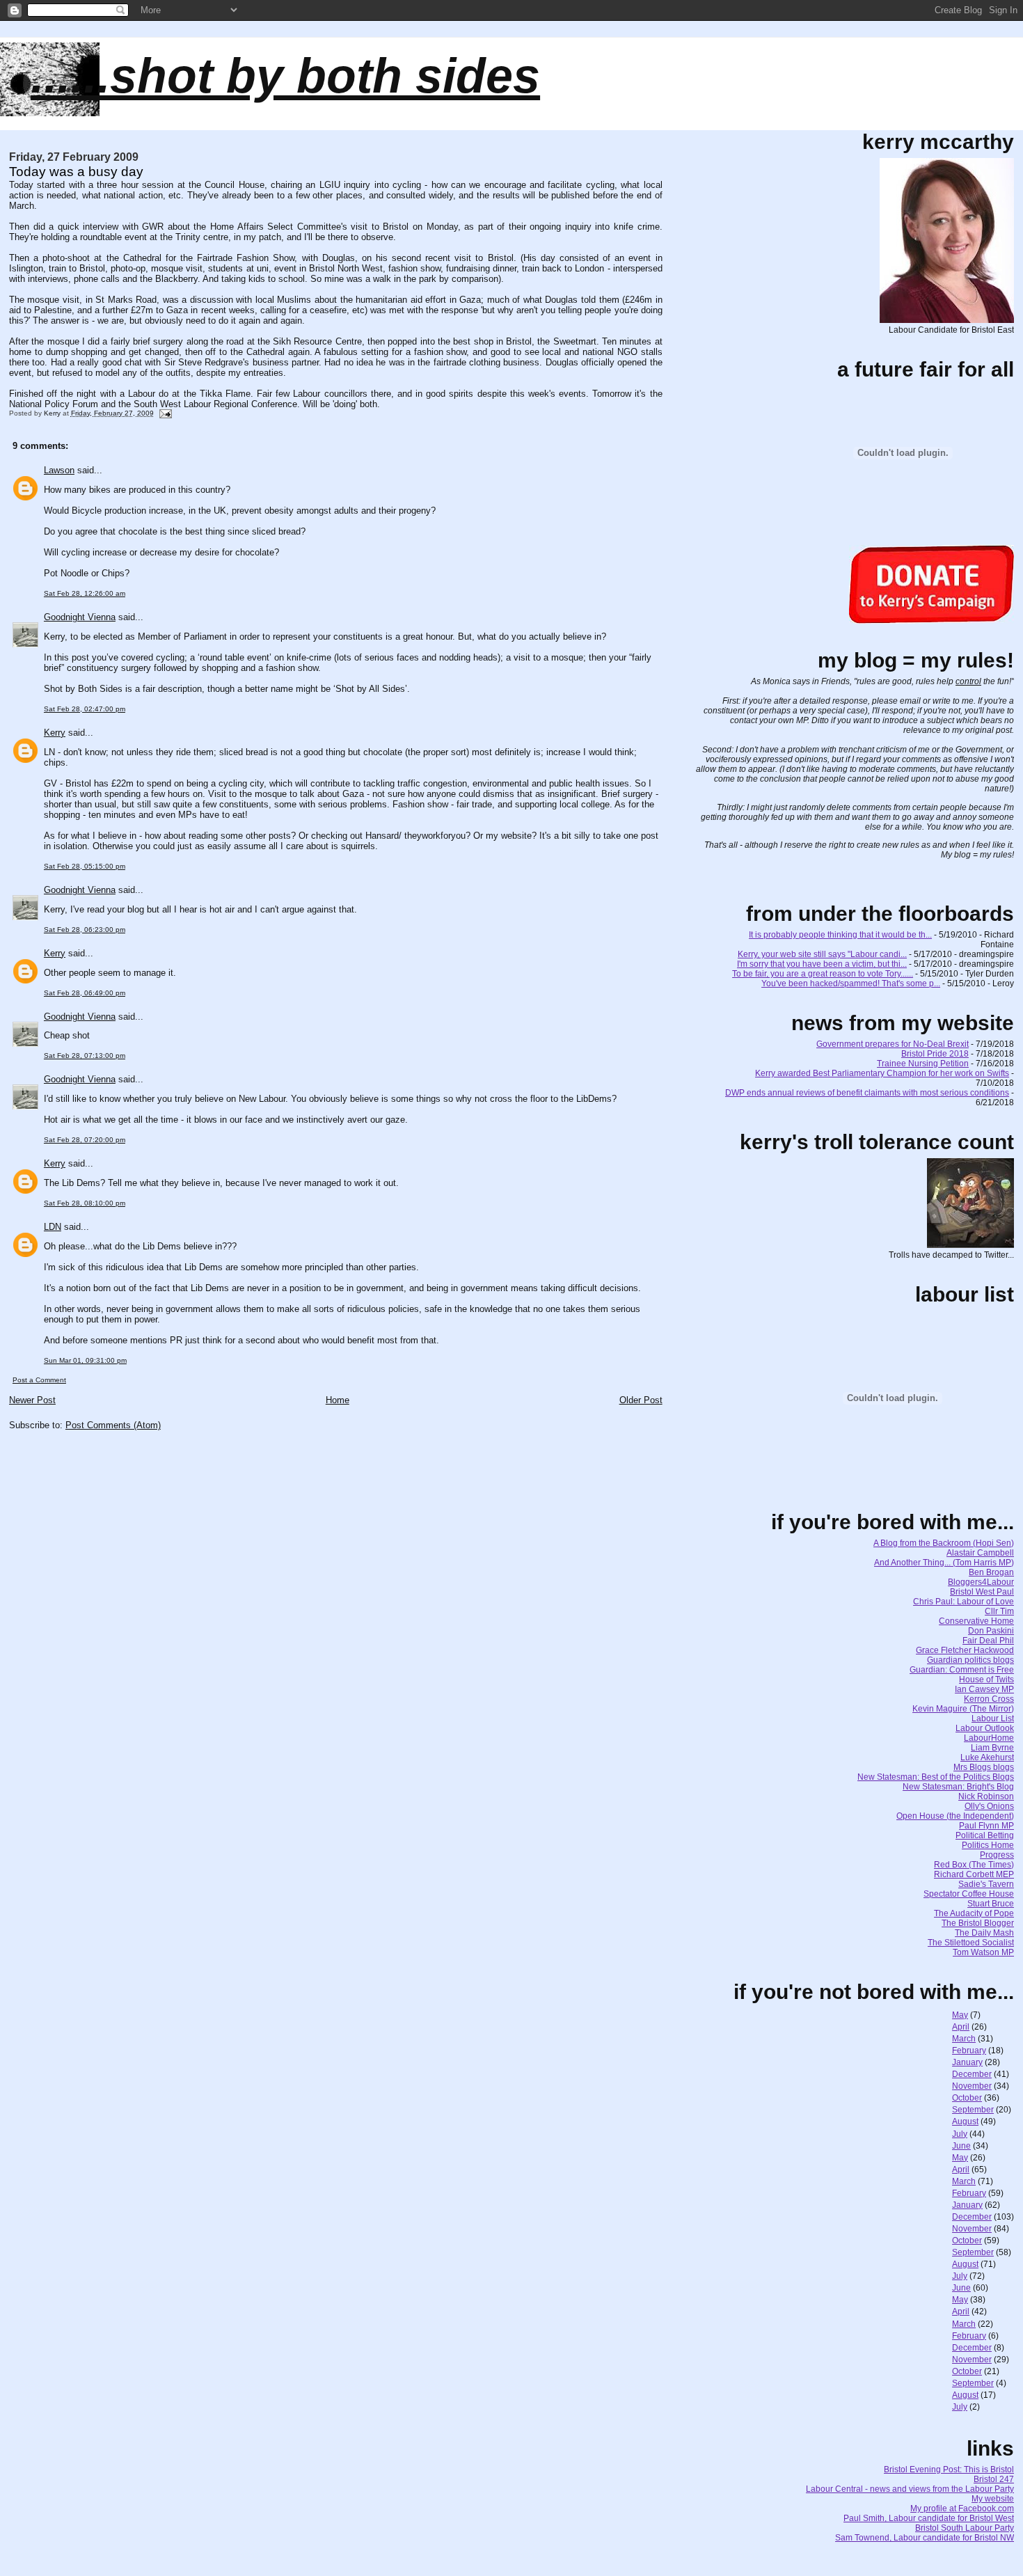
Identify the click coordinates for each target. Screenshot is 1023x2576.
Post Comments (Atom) (113, 1425)
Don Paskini (991, 1631)
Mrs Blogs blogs (984, 1767)
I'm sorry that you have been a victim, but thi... (822, 964)
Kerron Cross (989, 1699)
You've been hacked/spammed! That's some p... (851, 983)
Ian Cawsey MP (984, 1689)
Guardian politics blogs (970, 1660)
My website (993, 2499)
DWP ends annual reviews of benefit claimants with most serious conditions (867, 1093)
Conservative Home (976, 1621)
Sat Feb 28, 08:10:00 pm (85, 1203)
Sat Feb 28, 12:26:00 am (85, 593)
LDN (53, 1227)
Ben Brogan (991, 1572)
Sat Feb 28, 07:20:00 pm (85, 1140)
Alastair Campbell (980, 1553)
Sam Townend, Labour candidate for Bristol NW (925, 2538)
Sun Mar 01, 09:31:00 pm (85, 1360)
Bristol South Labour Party (965, 2528)
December (972, 2074)
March (964, 2039)
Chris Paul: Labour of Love (963, 1602)
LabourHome (989, 1738)
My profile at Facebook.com (962, 2508)
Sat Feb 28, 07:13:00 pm (85, 1056)
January (967, 2062)
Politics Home (988, 1845)
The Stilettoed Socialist (971, 1943)
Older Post (641, 1400)
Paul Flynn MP (986, 1826)
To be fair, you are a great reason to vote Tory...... (823, 974)
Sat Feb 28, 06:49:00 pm (85, 993)
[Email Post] (165, 413)
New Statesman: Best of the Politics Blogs (936, 1777)
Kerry (55, 733)
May (960, 2015)
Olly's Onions (989, 1806)
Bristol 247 (994, 2479)
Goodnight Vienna (80, 617)
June (961, 2146)
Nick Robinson (986, 1796)
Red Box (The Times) (974, 1865)
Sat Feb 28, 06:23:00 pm (85, 930)
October (967, 2098)
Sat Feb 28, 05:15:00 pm (85, 866)
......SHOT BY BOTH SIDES (285, 76)
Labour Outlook (985, 1728)
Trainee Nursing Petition (923, 1064)
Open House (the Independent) (955, 1816)
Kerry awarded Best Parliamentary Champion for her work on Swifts (882, 1073)
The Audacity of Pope (974, 1913)
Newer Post (32, 1400)
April (961, 2027)
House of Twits (986, 1680)
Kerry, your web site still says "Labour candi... (822, 954)
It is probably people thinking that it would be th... (840, 935)
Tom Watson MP (983, 1952)
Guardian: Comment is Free (962, 1670)
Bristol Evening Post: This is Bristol (949, 2470)
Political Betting (985, 1835)
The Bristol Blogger (978, 1923)
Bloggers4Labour (981, 1582)
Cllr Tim (999, 1611)
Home (338, 1400)
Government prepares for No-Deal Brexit (893, 1044)
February (969, 2050)
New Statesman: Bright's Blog (958, 1787)
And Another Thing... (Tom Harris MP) (944, 1563)
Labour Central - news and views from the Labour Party (910, 2489)
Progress (997, 1855)
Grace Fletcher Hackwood (965, 1650)
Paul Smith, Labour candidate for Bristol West (929, 2518)
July (960, 2134)
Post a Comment (39, 1380)
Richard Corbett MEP (974, 1874)
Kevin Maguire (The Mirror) (963, 1709)
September (973, 2110)
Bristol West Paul (982, 1592)
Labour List (993, 1718)
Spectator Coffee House (969, 1894)
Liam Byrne (992, 1748)
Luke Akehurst (987, 1757)
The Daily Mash (984, 1933)
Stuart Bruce (991, 1904)
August (965, 2121)
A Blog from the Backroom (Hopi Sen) (944, 1543)
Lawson (59, 470)
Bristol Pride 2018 (935, 1054)
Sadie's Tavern (986, 1884)
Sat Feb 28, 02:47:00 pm (85, 709)
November (972, 2086)
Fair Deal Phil (988, 1641)
